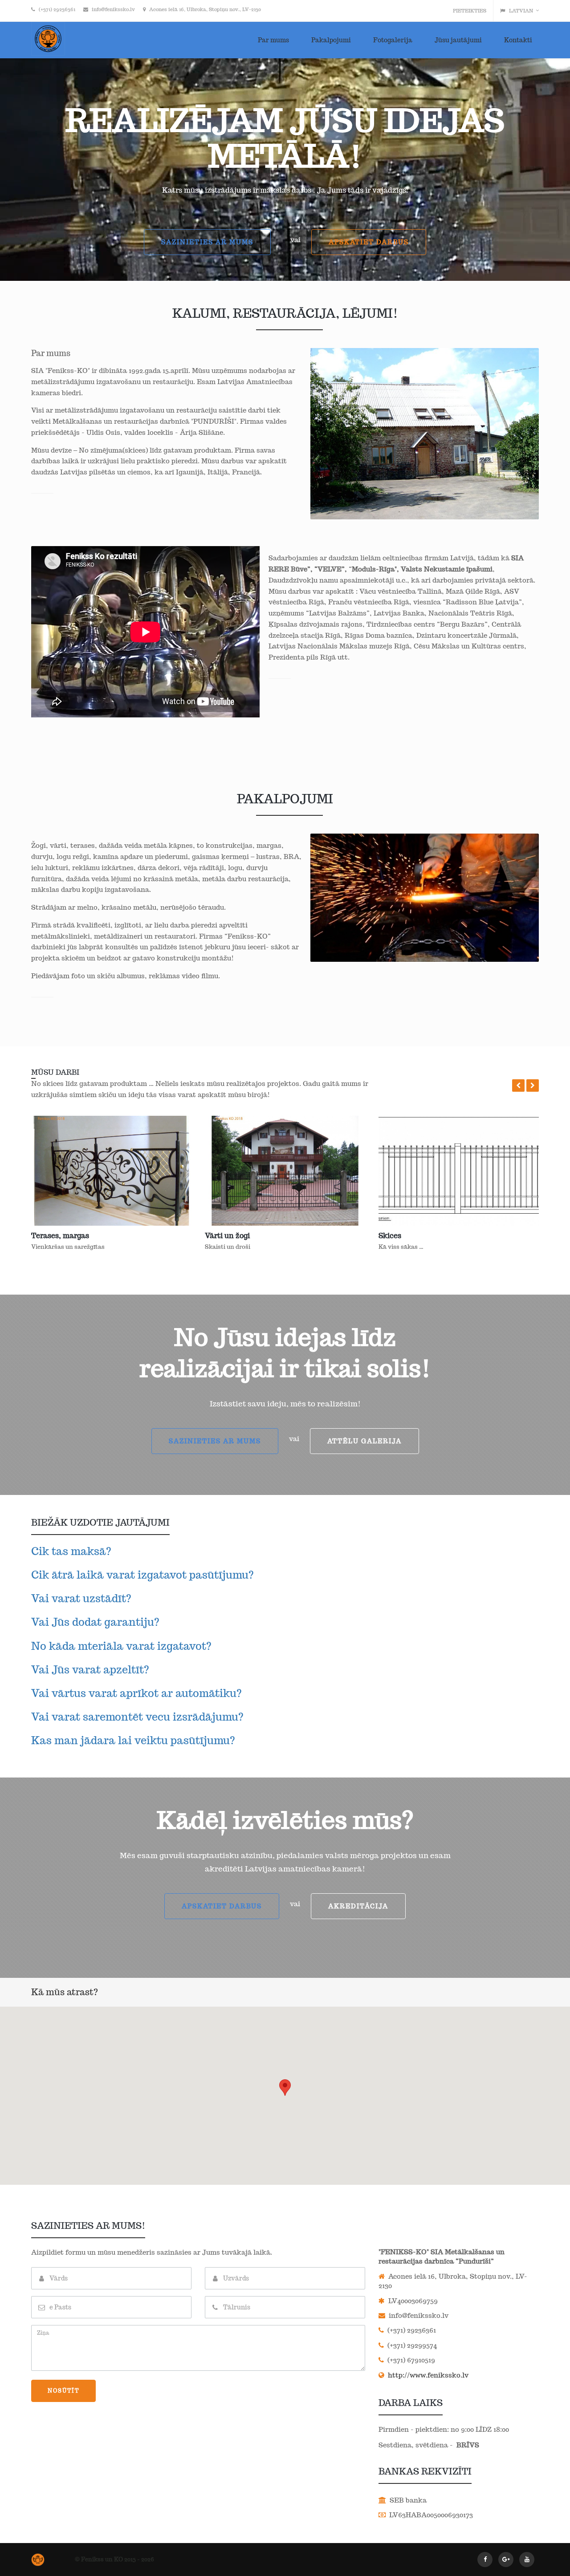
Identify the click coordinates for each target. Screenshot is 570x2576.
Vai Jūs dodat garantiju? (95, 1622)
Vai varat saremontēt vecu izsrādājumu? (137, 1717)
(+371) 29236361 (57, 9)
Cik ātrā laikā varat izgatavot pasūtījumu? (142, 1575)
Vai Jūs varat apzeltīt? (90, 1670)
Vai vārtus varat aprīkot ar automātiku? (136, 1693)
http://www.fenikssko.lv (427, 2375)
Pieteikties (470, 11)
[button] (518, 1085)
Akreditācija (358, 1906)
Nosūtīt (63, 2391)
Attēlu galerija (364, 1441)
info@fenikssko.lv (113, 9)
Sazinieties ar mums (207, 242)
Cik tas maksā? (71, 1551)
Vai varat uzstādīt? (81, 1598)
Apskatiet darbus (369, 242)
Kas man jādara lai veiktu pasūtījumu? (133, 1740)
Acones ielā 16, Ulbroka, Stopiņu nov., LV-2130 (205, 9)
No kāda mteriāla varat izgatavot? (121, 1646)
